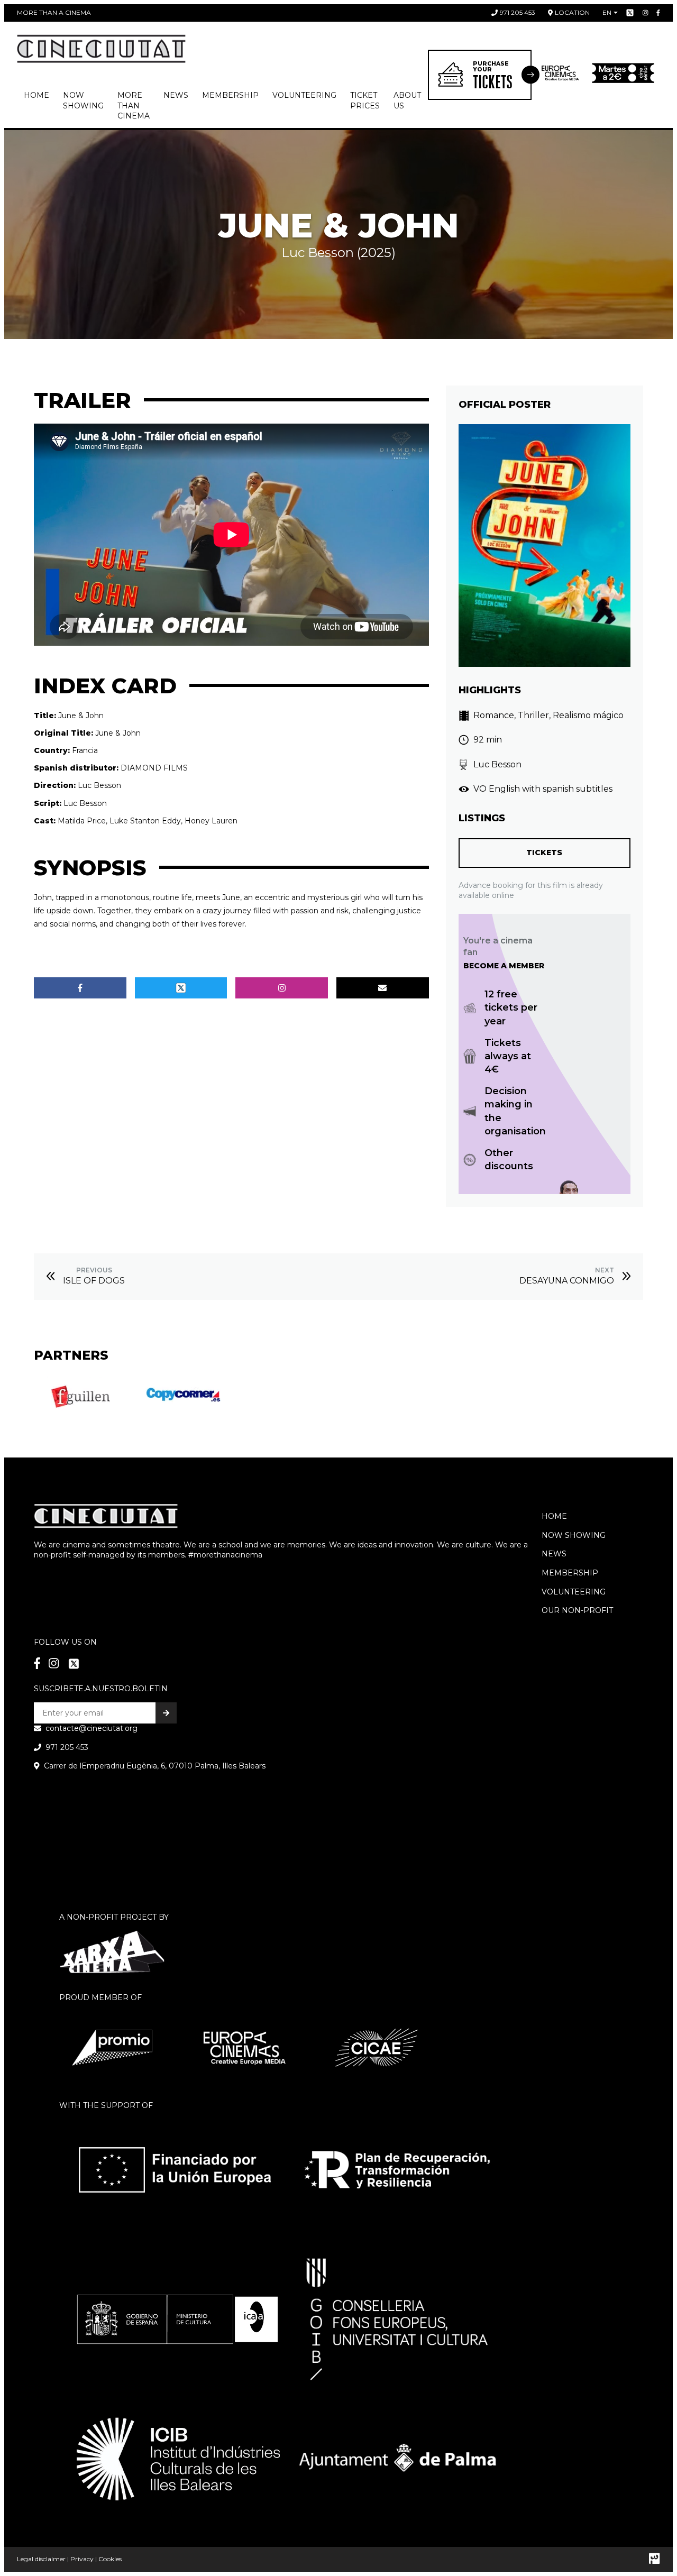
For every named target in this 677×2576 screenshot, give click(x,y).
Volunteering (304, 95)
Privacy (82, 2559)
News (176, 95)
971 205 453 (518, 12)
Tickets (544, 852)
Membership (570, 1573)
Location (572, 12)
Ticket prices (365, 100)
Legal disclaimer (41, 2559)
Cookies (110, 2559)
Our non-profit (577, 1610)
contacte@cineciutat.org (92, 1728)
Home (36, 95)
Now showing (83, 100)
